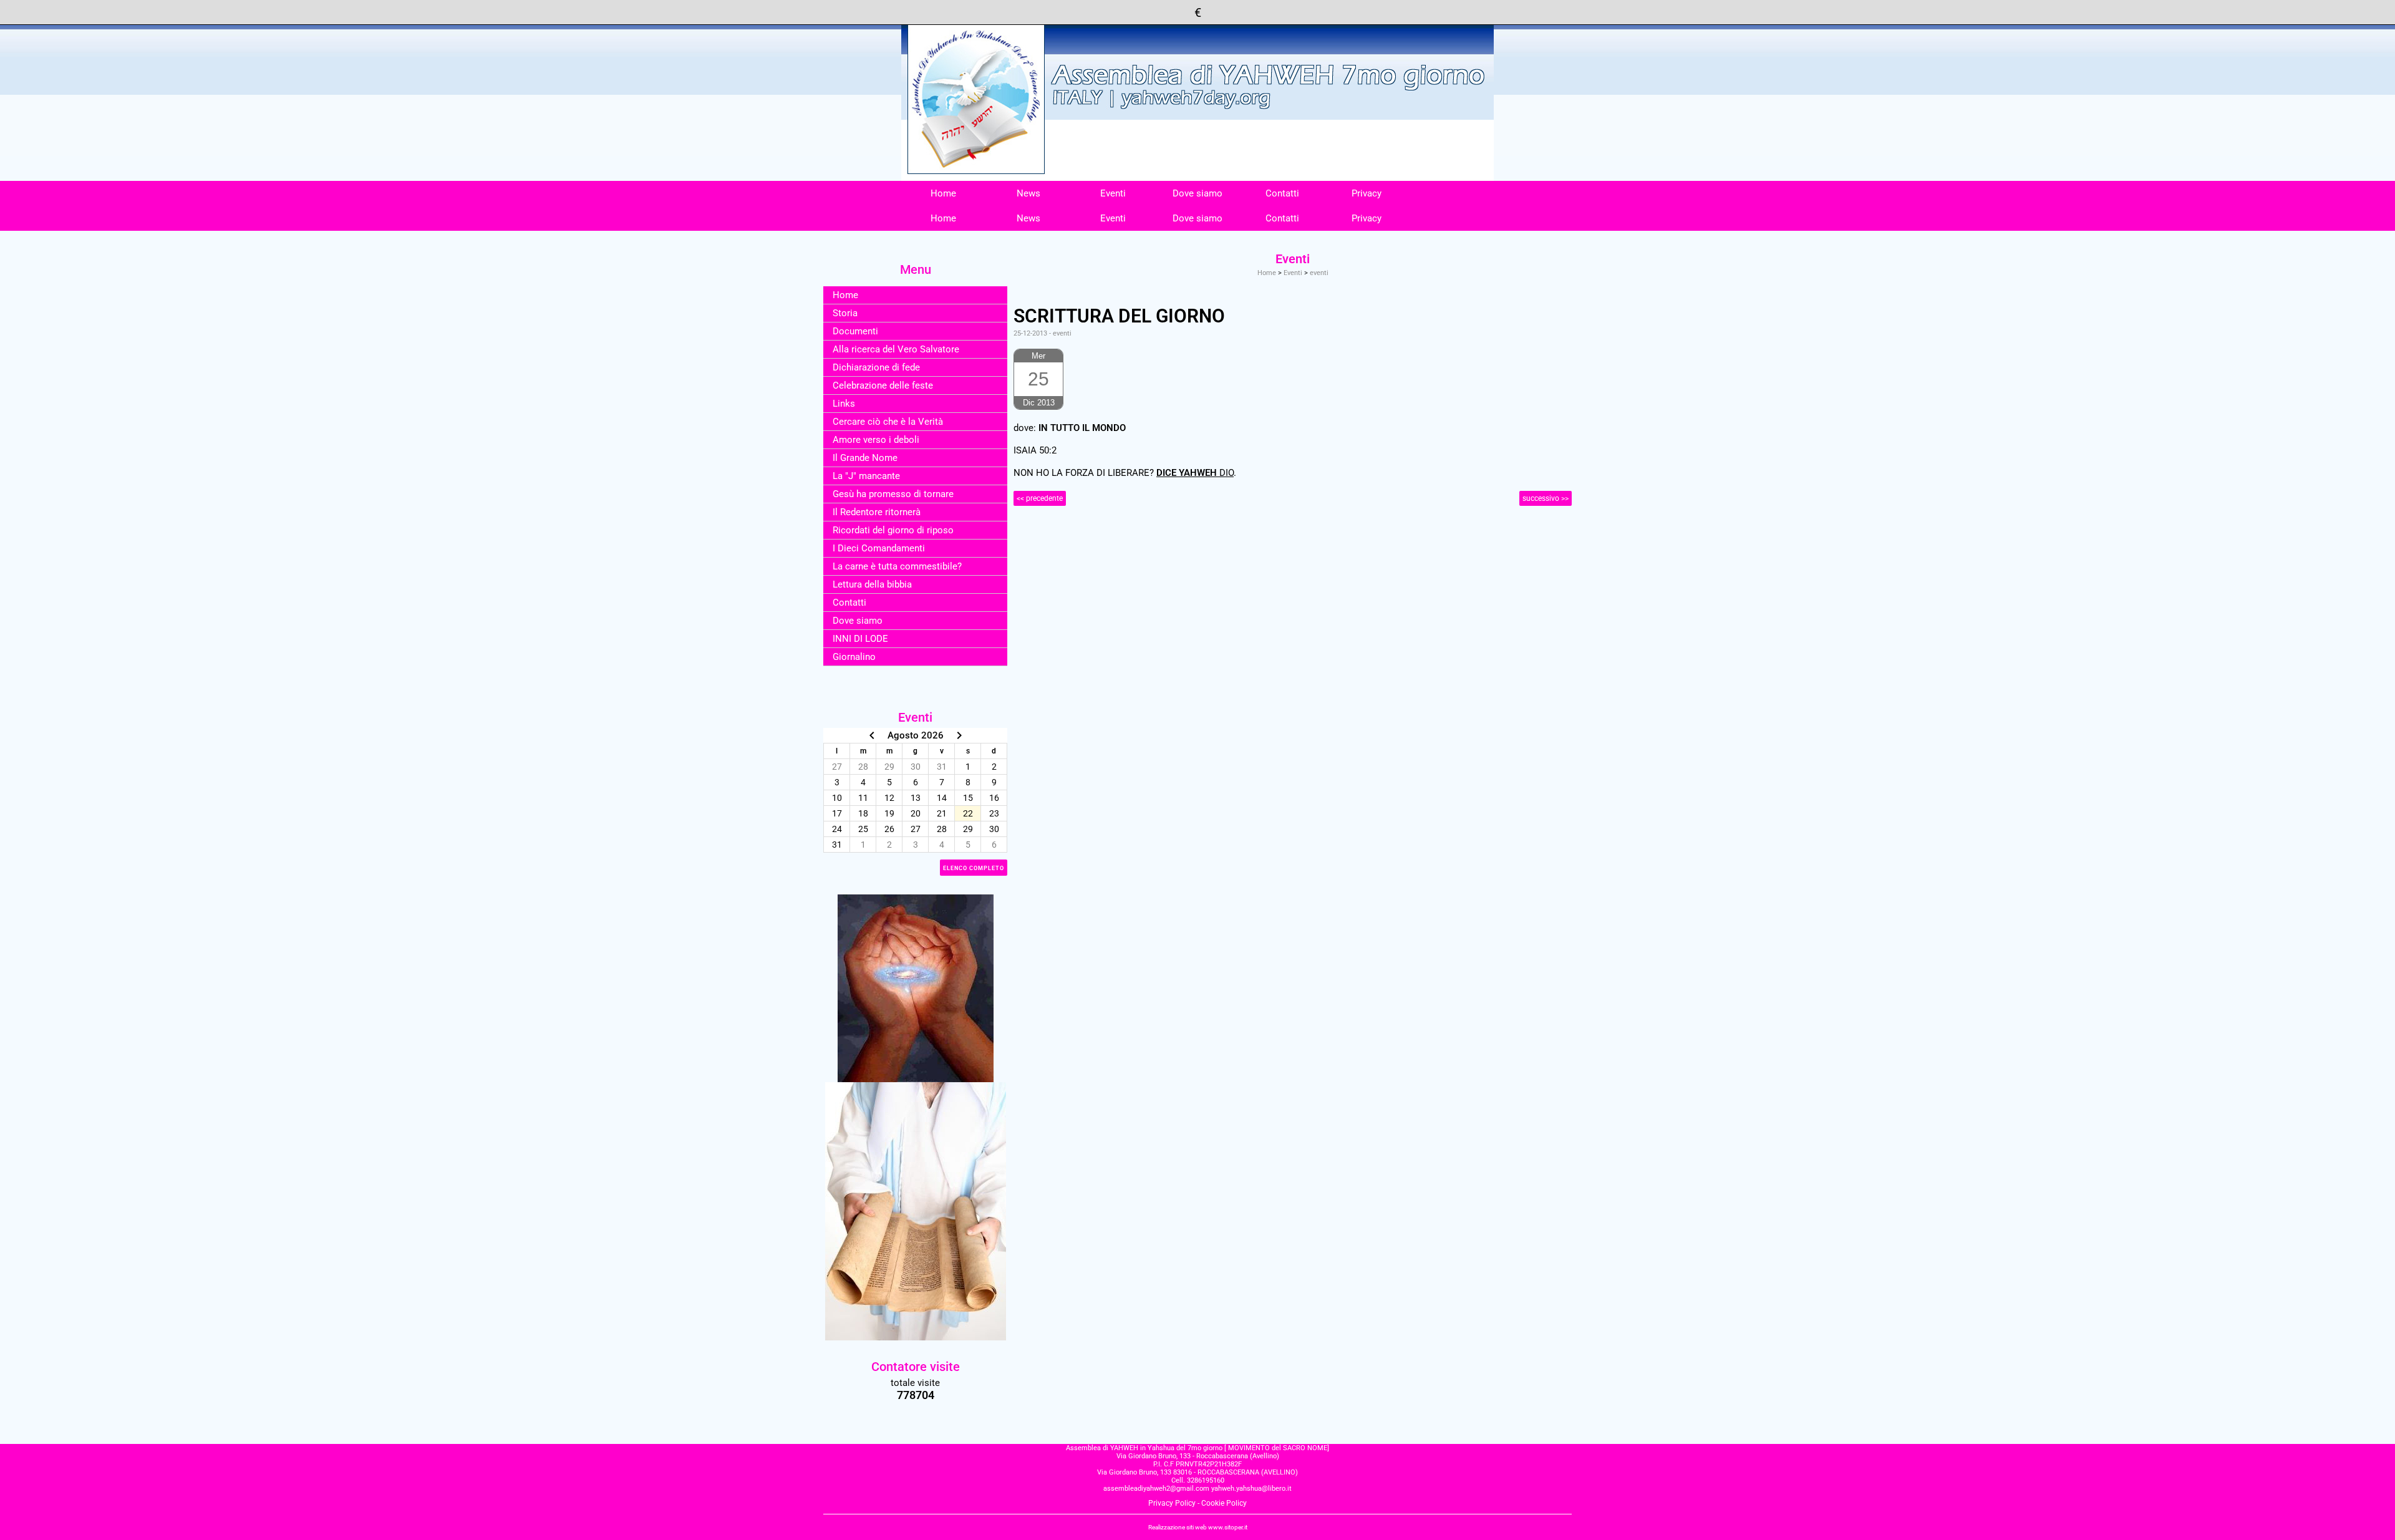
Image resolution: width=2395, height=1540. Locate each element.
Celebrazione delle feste (883, 385)
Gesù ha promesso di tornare (893, 494)
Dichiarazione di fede (876, 367)
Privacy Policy (1172, 1503)
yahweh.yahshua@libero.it (1251, 1489)
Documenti (855, 331)
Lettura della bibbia (872, 584)
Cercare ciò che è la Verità (888, 422)
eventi (1319, 273)
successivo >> (1546, 498)
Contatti (1282, 193)
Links (844, 404)
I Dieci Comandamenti (879, 548)
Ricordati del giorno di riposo (893, 530)
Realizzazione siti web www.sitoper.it (1198, 1527)
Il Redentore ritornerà (877, 512)
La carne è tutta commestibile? (897, 566)
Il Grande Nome (865, 458)
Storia (845, 313)
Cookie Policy (1224, 1503)
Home (943, 193)
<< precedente (1040, 498)
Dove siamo (1197, 193)
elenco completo (974, 868)
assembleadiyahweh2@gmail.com (1156, 1489)
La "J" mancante (866, 476)
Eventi (1113, 193)
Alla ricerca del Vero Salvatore (896, 349)
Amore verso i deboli (876, 440)
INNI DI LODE (860, 639)
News (1028, 193)
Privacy (1367, 193)
